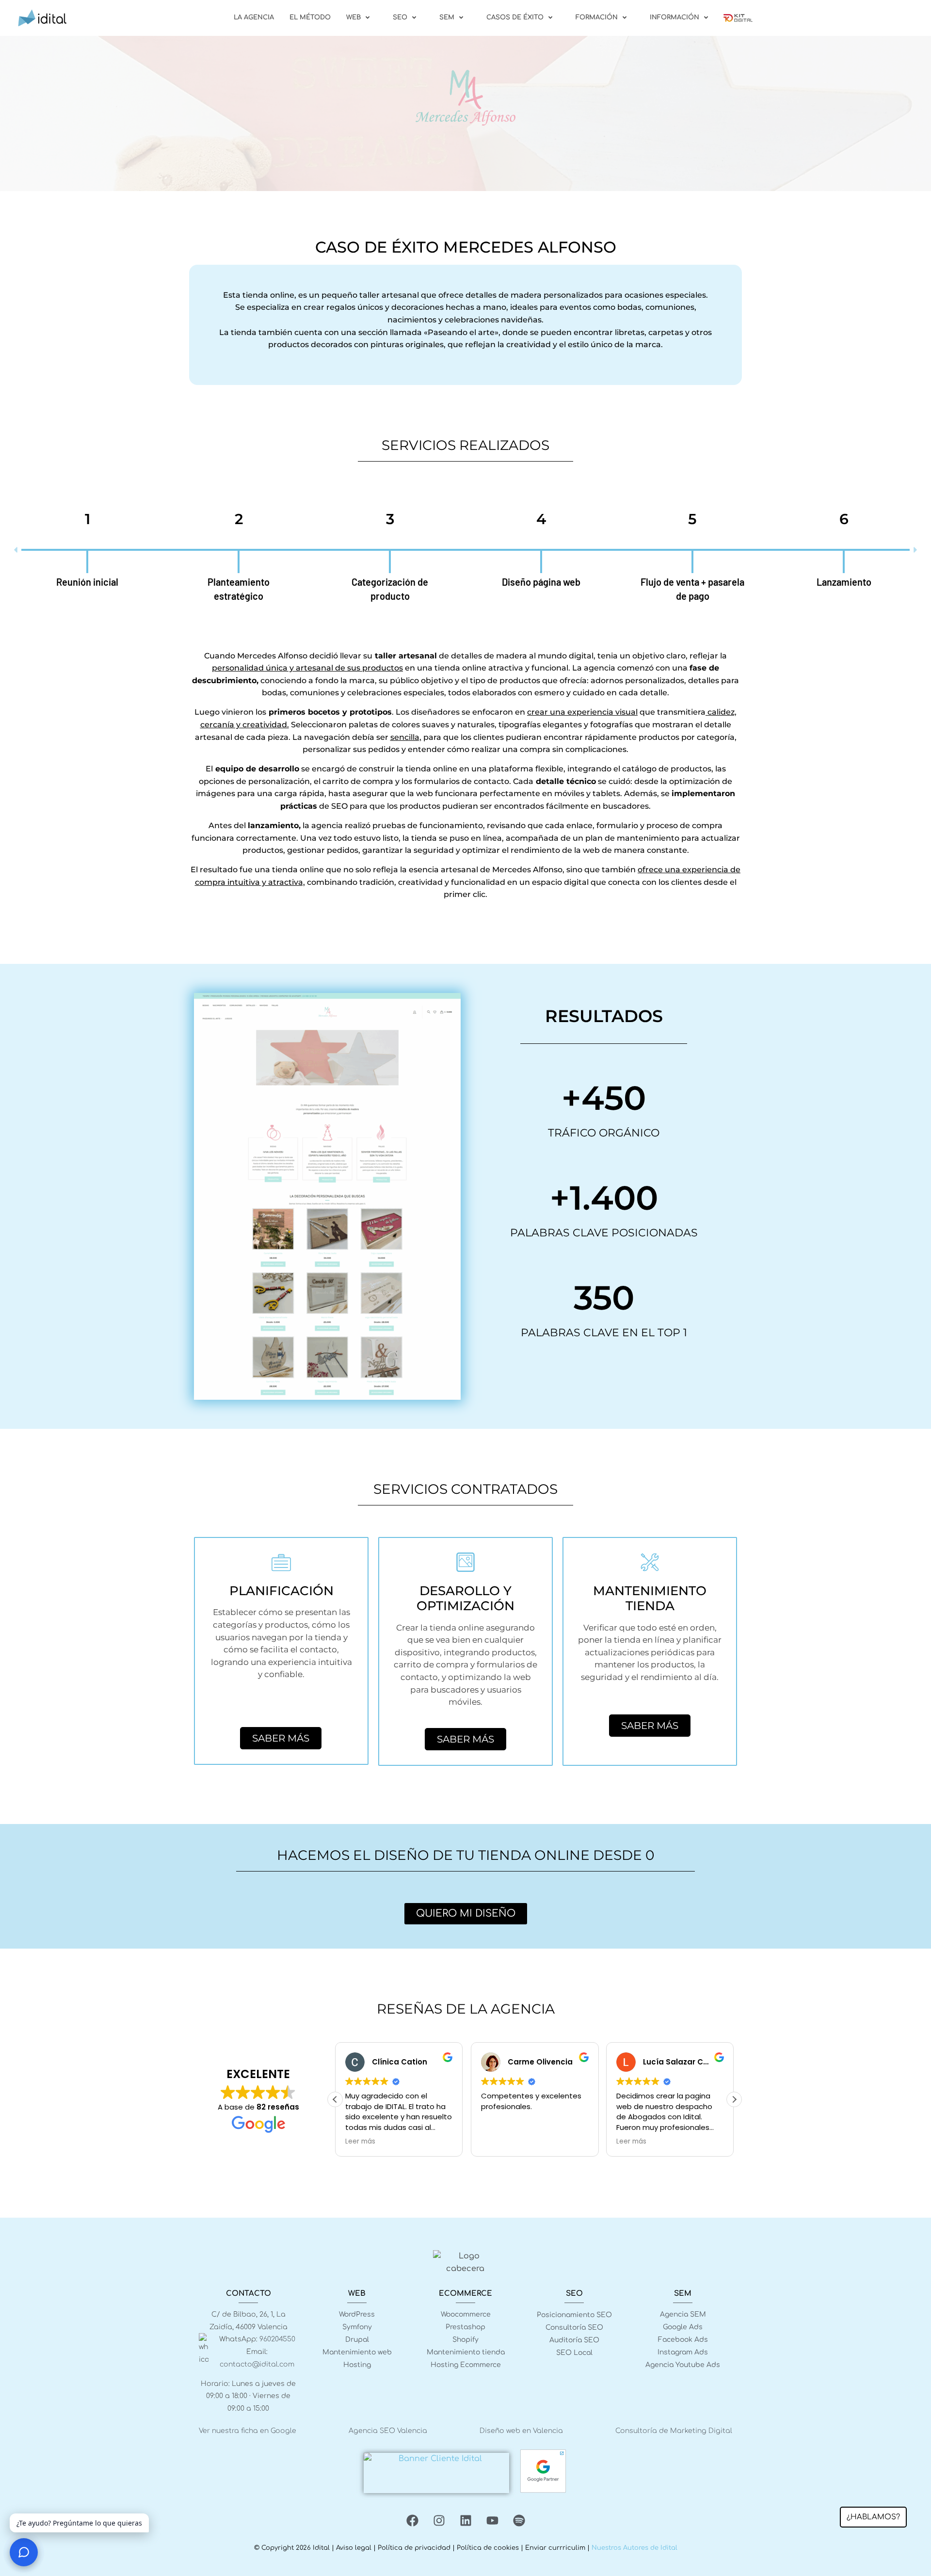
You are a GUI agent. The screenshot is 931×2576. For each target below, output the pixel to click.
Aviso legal (354, 2548)
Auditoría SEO (574, 2340)
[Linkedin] (465, 2520)
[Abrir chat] (24, 2552)
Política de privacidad (414, 2548)
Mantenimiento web (357, 2352)
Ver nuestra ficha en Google (248, 2431)
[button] (16, 550)
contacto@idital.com (257, 2364)
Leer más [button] (360, 2142)
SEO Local (574, 2353)
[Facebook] (412, 2520)
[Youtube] (492, 2520)
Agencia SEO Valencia (388, 2431)
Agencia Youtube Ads (683, 2365)
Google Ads (683, 2327)
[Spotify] (519, 2520)
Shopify (465, 2340)
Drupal (357, 2340)
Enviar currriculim (555, 2548)
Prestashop (465, 2327)
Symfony (357, 2327)
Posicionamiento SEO (574, 2315)
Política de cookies (488, 2548)
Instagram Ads (683, 2352)
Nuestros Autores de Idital (634, 2548)
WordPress (357, 2314)
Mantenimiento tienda (466, 2352)
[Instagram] (439, 2520)
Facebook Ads (683, 2340)
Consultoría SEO (574, 2328)
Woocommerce (466, 2314)
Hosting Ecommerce (466, 2365)
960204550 (277, 2339)
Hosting (357, 2365)
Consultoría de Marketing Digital (674, 2431)
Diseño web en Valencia (521, 2431)
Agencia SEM (683, 2314)
